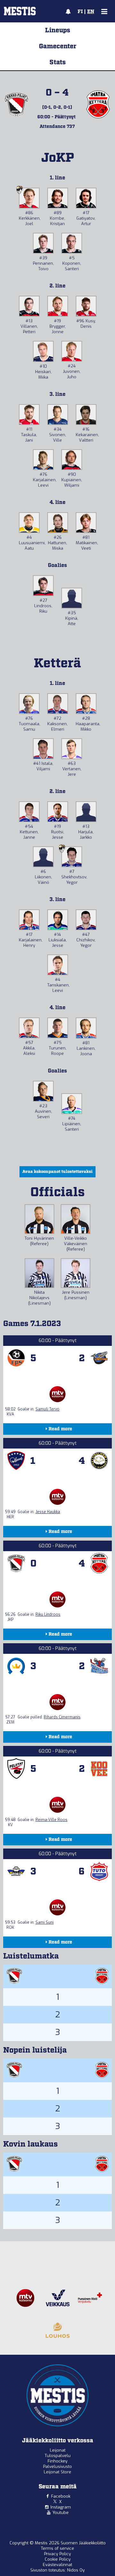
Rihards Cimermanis (62, 1717)
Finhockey (57, 2461)
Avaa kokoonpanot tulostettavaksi (57, 1172)
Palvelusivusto (57, 2466)
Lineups (58, 30)
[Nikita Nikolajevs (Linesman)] (39, 1273)
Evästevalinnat (57, 2565)
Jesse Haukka (48, 1512)
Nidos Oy (76, 2570)
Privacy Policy (57, 2554)
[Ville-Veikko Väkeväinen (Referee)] (76, 1219)
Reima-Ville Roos (51, 1820)
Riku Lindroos (48, 1614)
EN (91, 12)
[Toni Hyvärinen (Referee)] (39, 1219)
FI (80, 12)
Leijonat (58, 2450)
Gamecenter (58, 46)
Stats (58, 62)
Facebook (61, 2496)
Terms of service (57, 2548)
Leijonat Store (57, 2472)
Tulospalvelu (58, 2456)
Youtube (61, 2513)
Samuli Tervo (47, 1409)
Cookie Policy (58, 2559)
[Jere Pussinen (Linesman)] (76, 1273)
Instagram (61, 2507)
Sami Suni (45, 1922)
